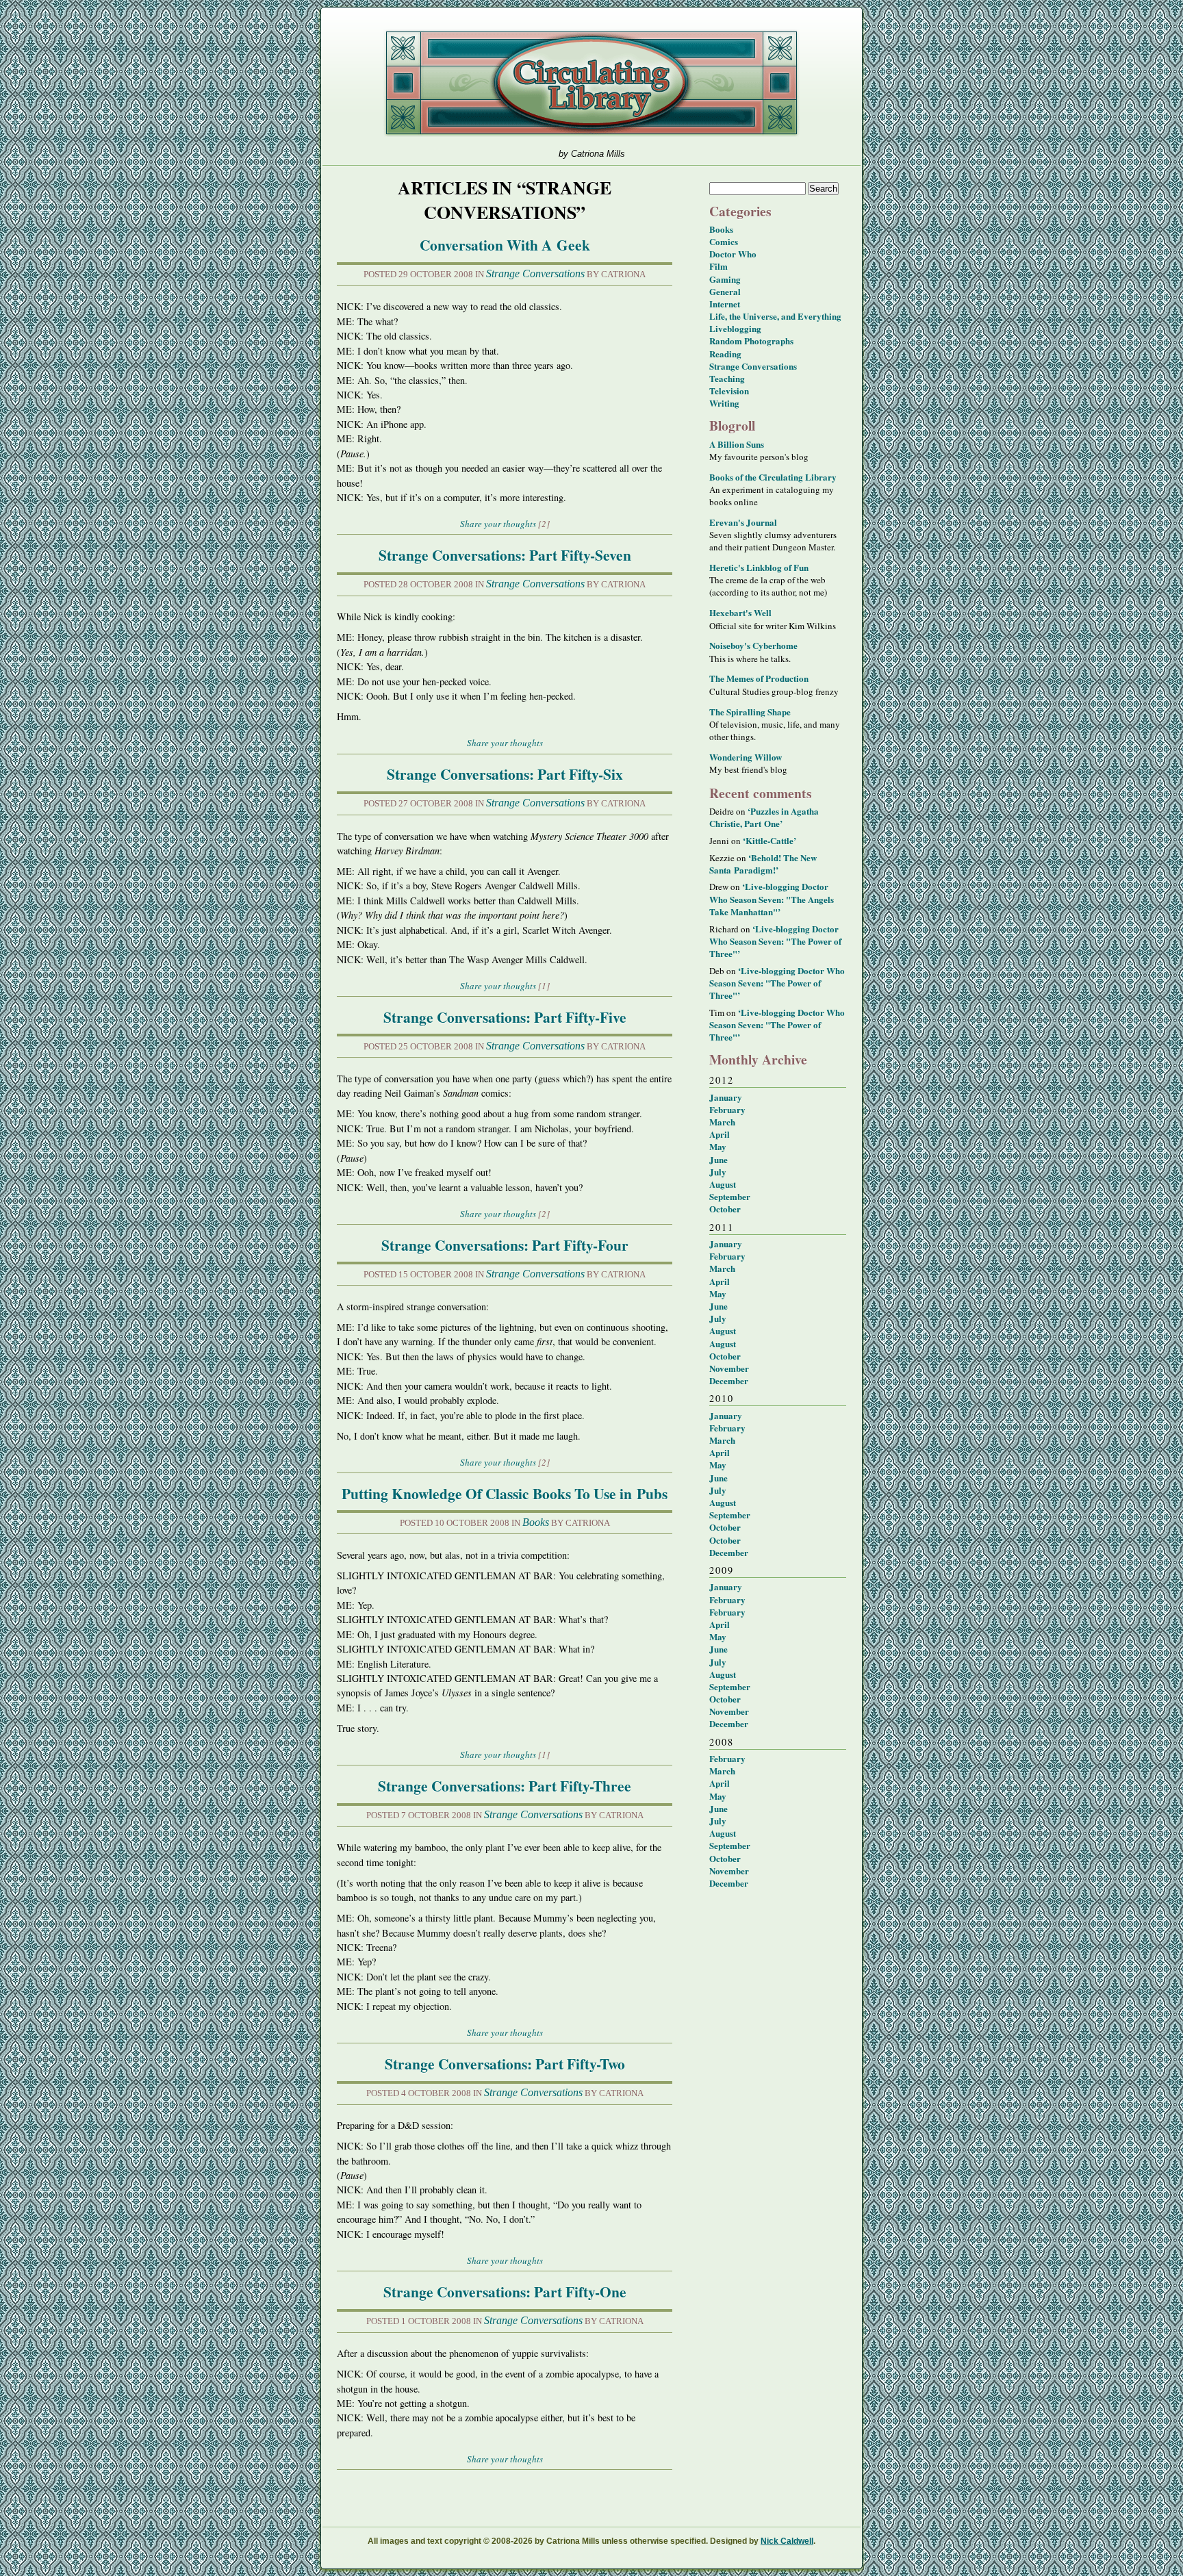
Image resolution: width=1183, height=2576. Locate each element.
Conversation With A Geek (505, 245)
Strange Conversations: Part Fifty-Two (505, 2064)
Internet (725, 304)
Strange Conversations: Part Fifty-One (505, 2292)
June (718, 1159)
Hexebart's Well (740, 612)
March (722, 1122)
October (725, 1209)
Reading (725, 354)
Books (536, 1522)
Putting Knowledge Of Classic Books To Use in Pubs (505, 1493)
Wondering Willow (746, 757)
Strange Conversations (535, 273)
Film (718, 266)
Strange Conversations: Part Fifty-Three (505, 1786)
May (718, 1146)
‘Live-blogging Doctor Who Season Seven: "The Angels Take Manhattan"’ (772, 898)
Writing (724, 403)
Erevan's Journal (743, 522)
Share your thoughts (498, 524)
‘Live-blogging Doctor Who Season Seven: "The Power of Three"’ (775, 941)
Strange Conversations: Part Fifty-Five (505, 1017)
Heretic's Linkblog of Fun (759, 567)
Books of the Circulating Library (773, 477)
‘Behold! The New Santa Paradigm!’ (763, 864)
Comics (724, 241)
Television (729, 391)
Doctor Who (733, 254)
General (725, 291)
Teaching (727, 378)
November (729, 1368)
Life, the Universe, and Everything (775, 316)
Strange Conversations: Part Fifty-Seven (505, 555)
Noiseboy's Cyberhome (753, 645)
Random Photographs (751, 341)
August (723, 1184)
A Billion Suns (737, 444)
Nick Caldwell (787, 2541)
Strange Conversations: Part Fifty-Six (505, 774)
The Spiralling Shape (750, 712)
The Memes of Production (759, 678)
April (720, 1134)
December (729, 1380)
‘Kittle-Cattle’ (769, 840)
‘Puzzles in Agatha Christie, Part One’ (764, 817)
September (730, 1196)
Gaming (725, 279)
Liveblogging (735, 328)
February (727, 1109)
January (726, 1097)
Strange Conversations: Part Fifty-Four (505, 1245)
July (718, 1172)
